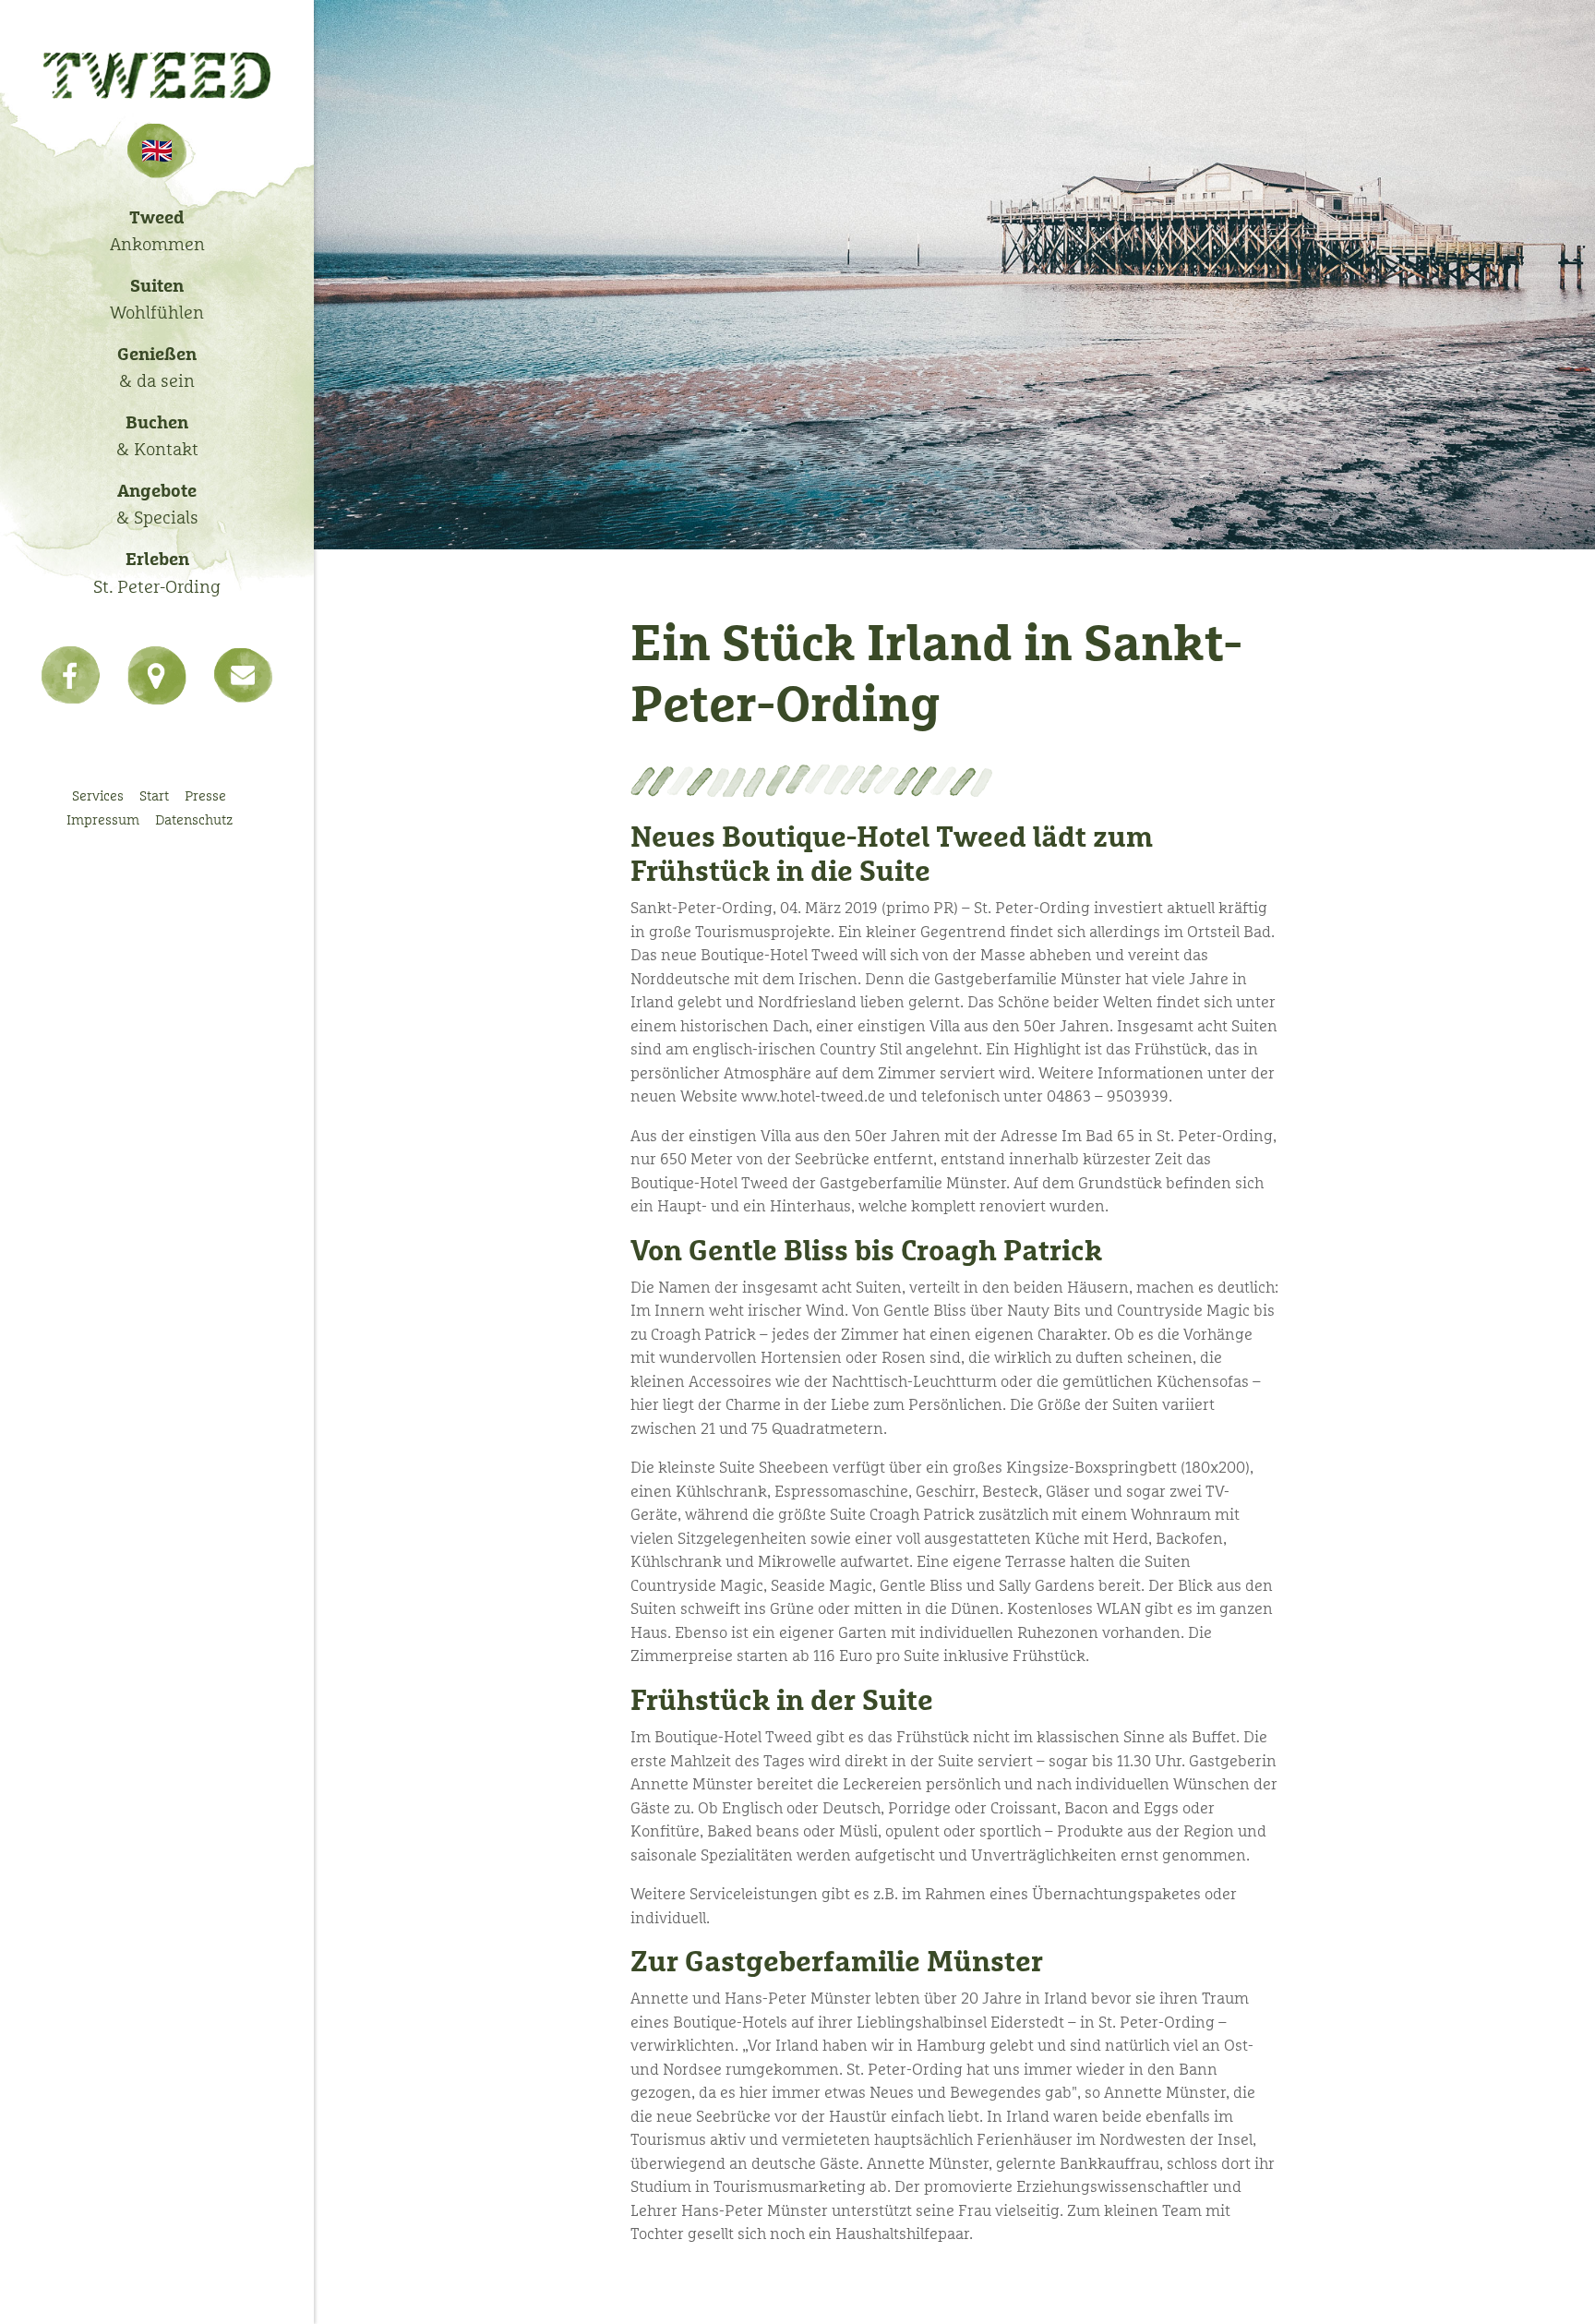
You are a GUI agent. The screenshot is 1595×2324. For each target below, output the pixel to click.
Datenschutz (194, 819)
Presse (205, 795)
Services (98, 795)
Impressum (103, 819)
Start (154, 795)
